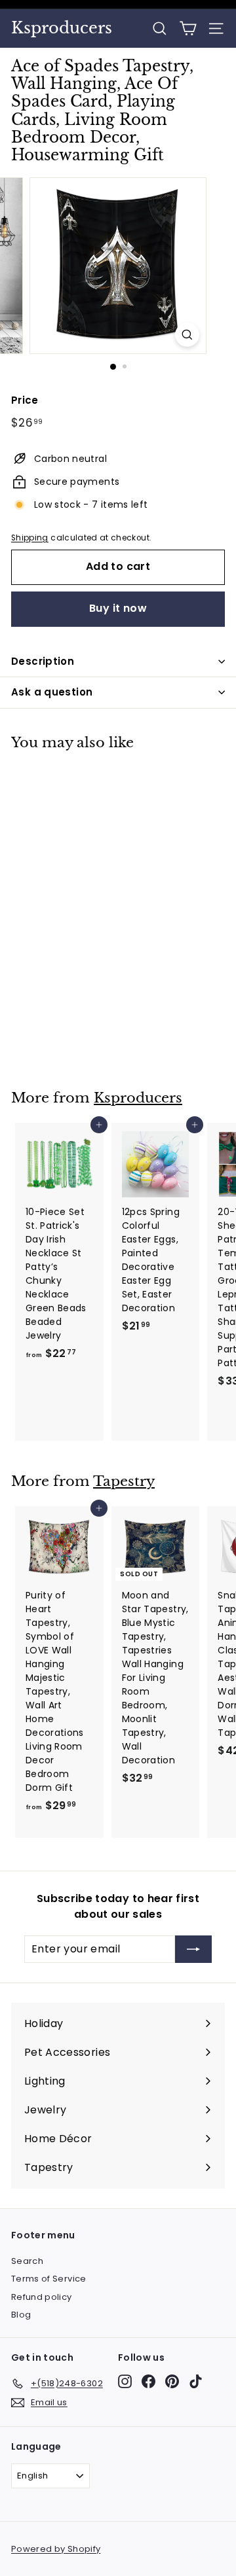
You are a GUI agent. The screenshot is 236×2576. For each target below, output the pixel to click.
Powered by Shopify (56, 2549)
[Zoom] (187, 335)
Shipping (30, 538)
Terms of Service (49, 2279)
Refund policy (42, 2297)
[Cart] (188, 28)
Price (25, 400)
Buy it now (118, 608)
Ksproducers (62, 28)
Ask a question (52, 692)
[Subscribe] (193, 1949)
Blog (21, 2315)
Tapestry (124, 1481)
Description (43, 661)
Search (27, 2261)
